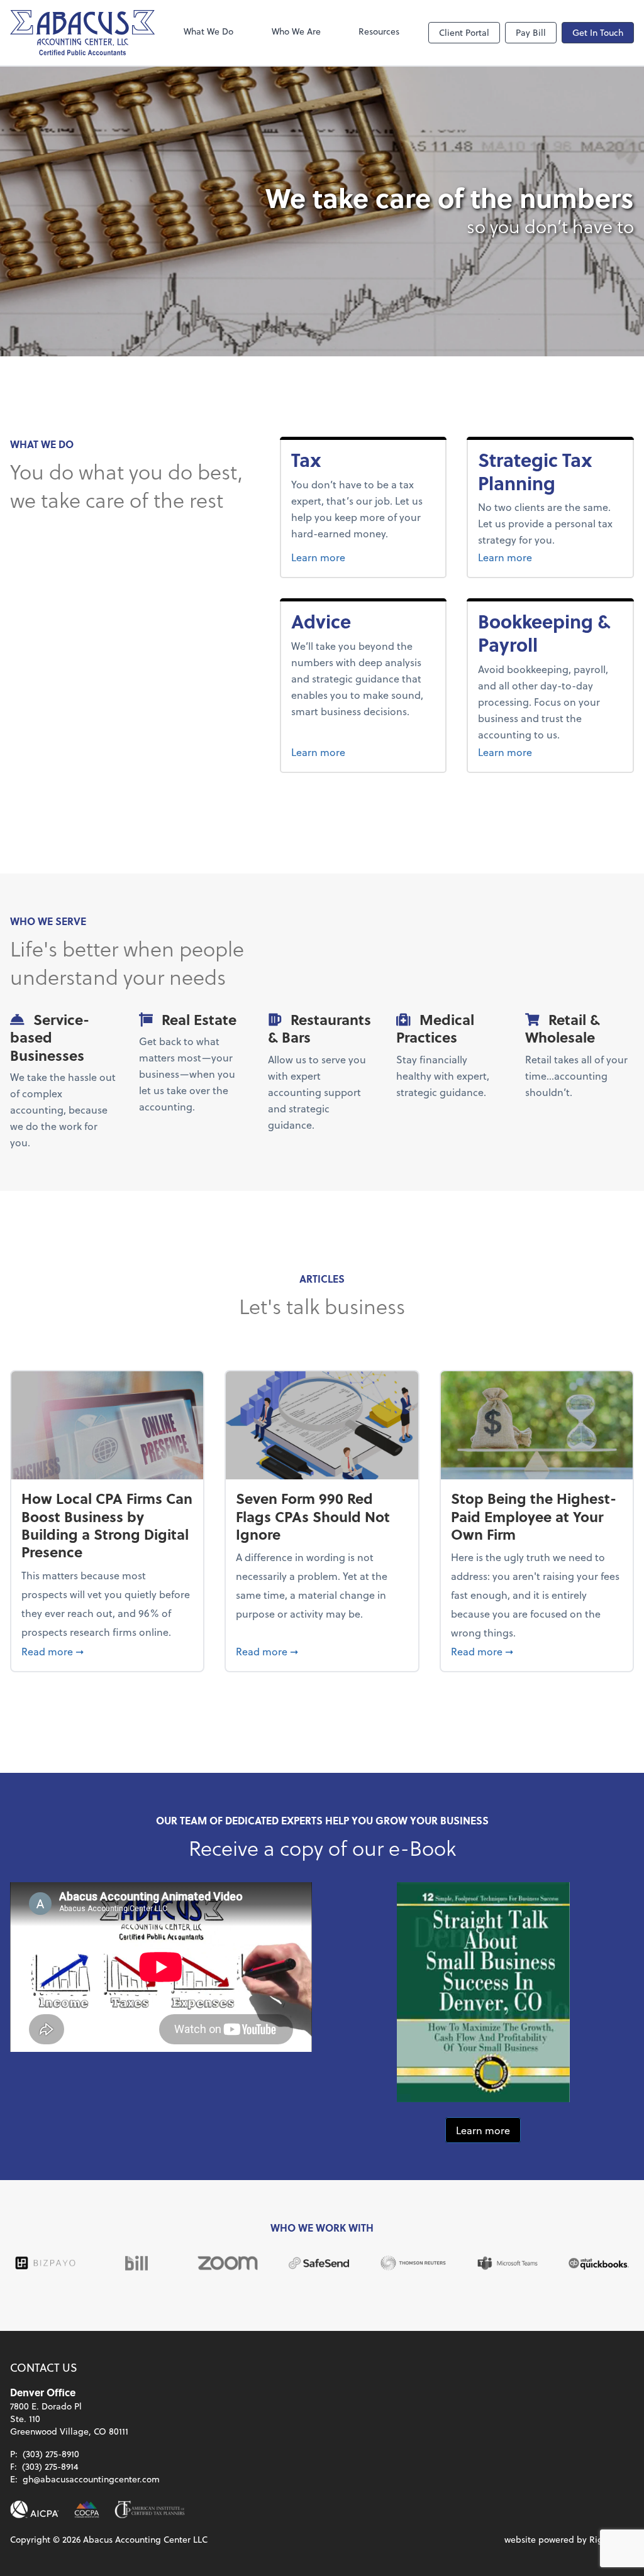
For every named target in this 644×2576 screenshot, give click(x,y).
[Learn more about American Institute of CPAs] (35, 2509)
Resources (379, 31)
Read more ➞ (107, 1651)
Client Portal (464, 32)
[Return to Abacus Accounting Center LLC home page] (82, 33)
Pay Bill (531, 32)
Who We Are (296, 31)
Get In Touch (598, 32)
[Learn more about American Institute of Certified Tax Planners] (150, 2509)
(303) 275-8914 (50, 2466)
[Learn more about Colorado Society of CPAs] (87, 2509)
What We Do (208, 31)
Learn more (347, 557)
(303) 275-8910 (51, 2454)
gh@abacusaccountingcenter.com (91, 2479)
